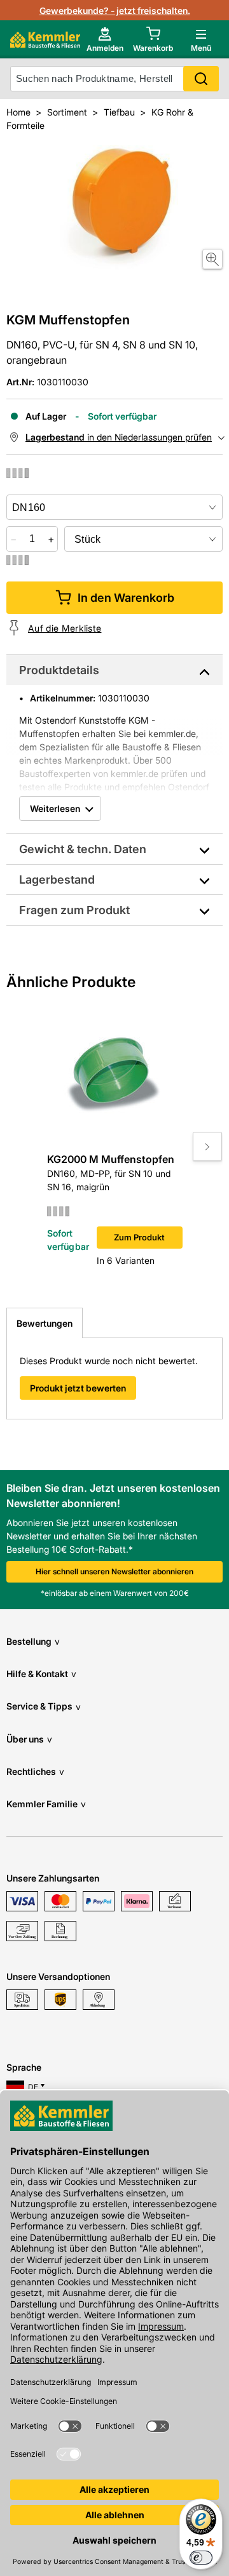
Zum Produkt (139, 1237)
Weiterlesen (55, 808)
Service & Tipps (44, 1706)
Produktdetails (59, 670)
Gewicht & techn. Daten (83, 849)
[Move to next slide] (207, 1146)
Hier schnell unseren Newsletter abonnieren (114, 1571)
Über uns (29, 1739)
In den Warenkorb (126, 598)
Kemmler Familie (46, 1804)
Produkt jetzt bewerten (78, 1388)
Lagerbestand (57, 880)
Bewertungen (45, 1323)
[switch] (201, 2558)
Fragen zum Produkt (74, 910)
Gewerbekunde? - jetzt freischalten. (115, 10)
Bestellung (33, 1641)
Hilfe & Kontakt (41, 1674)
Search (201, 79)
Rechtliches (35, 1771)
